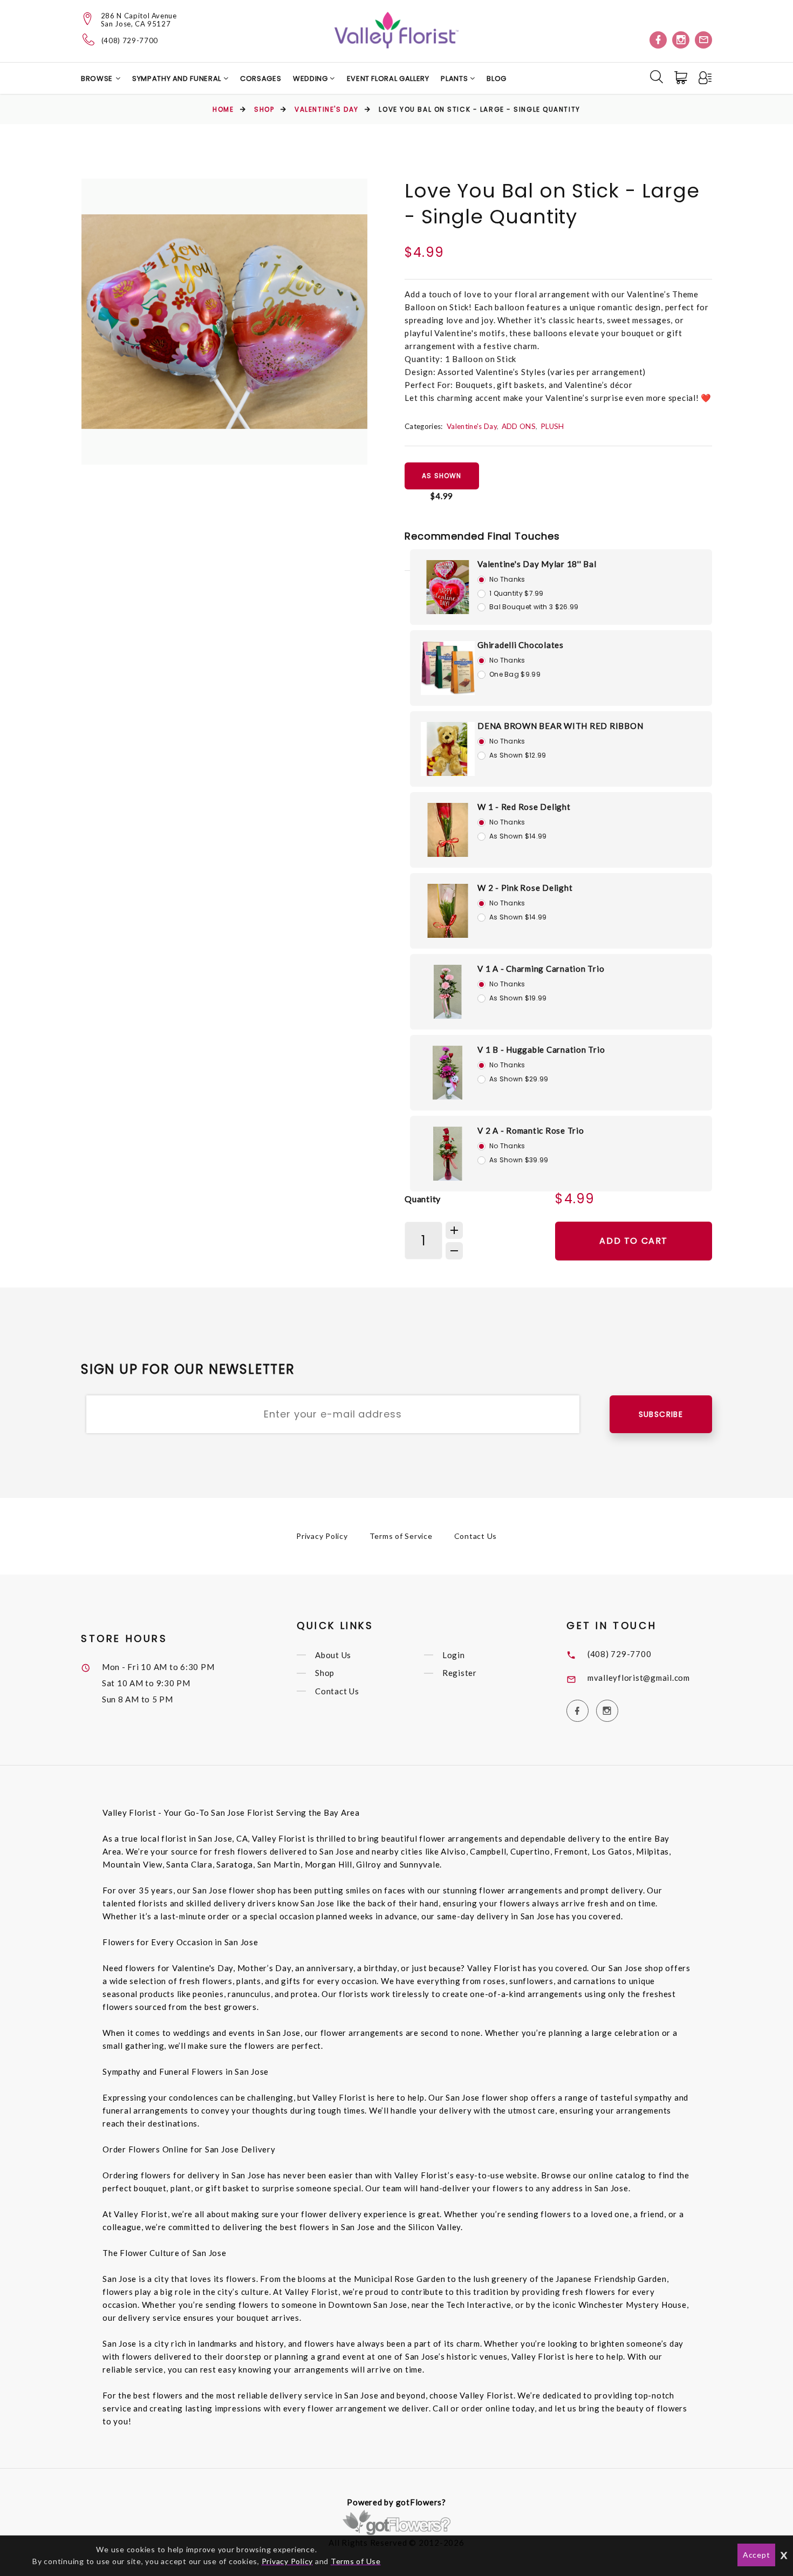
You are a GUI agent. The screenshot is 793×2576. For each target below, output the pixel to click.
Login (454, 1655)
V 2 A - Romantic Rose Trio (531, 1130)
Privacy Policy (322, 1536)
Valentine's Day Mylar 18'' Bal (537, 564)
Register (460, 1673)
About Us (333, 1655)
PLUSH (552, 426)
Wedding (311, 79)
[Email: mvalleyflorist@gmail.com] (703, 40)
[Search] (657, 77)
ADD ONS (519, 426)
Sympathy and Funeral (178, 79)
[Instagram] (681, 40)
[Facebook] (658, 40)
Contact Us (476, 1536)
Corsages (261, 79)
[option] (224, 322)
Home (223, 109)
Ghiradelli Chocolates (521, 645)
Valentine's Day (326, 109)
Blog (497, 79)
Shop (264, 109)
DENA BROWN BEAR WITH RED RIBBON (560, 726)
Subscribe (661, 1414)
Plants (455, 79)
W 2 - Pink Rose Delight (525, 888)
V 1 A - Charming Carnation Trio (541, 969)
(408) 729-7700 (130, 41)
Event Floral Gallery (388, 79)
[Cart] (682, 78)
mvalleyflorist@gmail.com (639, 1678)
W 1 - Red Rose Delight (524, 807)
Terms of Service (401, 1536)
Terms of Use (356, 2561)
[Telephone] (89, 39)
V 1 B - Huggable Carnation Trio (541, 1050)
